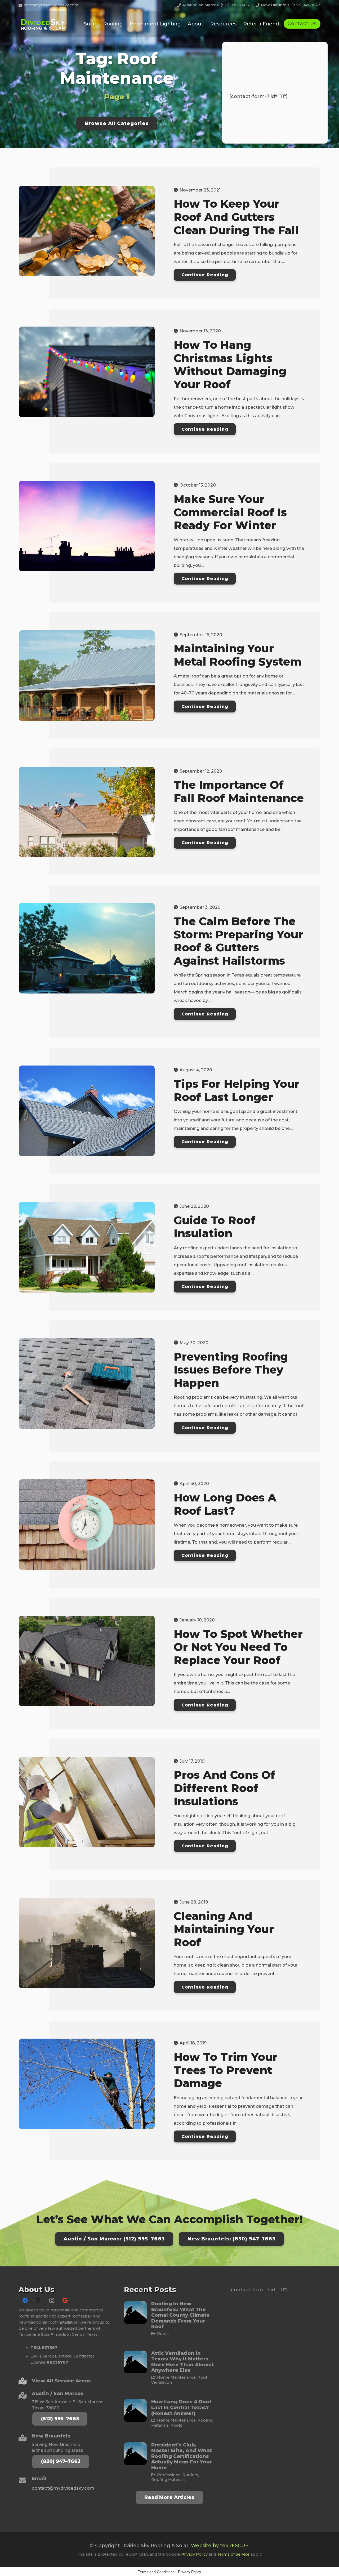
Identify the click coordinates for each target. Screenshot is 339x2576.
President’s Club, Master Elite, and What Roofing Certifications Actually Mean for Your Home (182, 2456)
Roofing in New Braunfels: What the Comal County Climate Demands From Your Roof (180, 2315)
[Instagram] (52, 2301)
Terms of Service (233, 2554)
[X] (38, 2301)
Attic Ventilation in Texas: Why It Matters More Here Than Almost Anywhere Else (182, 2362)
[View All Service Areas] (25, 2381)
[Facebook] (25, 2301)
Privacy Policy (194, 2554)
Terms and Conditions (156, 2572)
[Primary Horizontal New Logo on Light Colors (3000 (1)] (44, 24)
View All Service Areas (61, 2381)
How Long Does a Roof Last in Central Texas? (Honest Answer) (181, 2407)
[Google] (65, 2301)
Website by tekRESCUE (220, 2546)
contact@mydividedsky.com (63, 2488)
